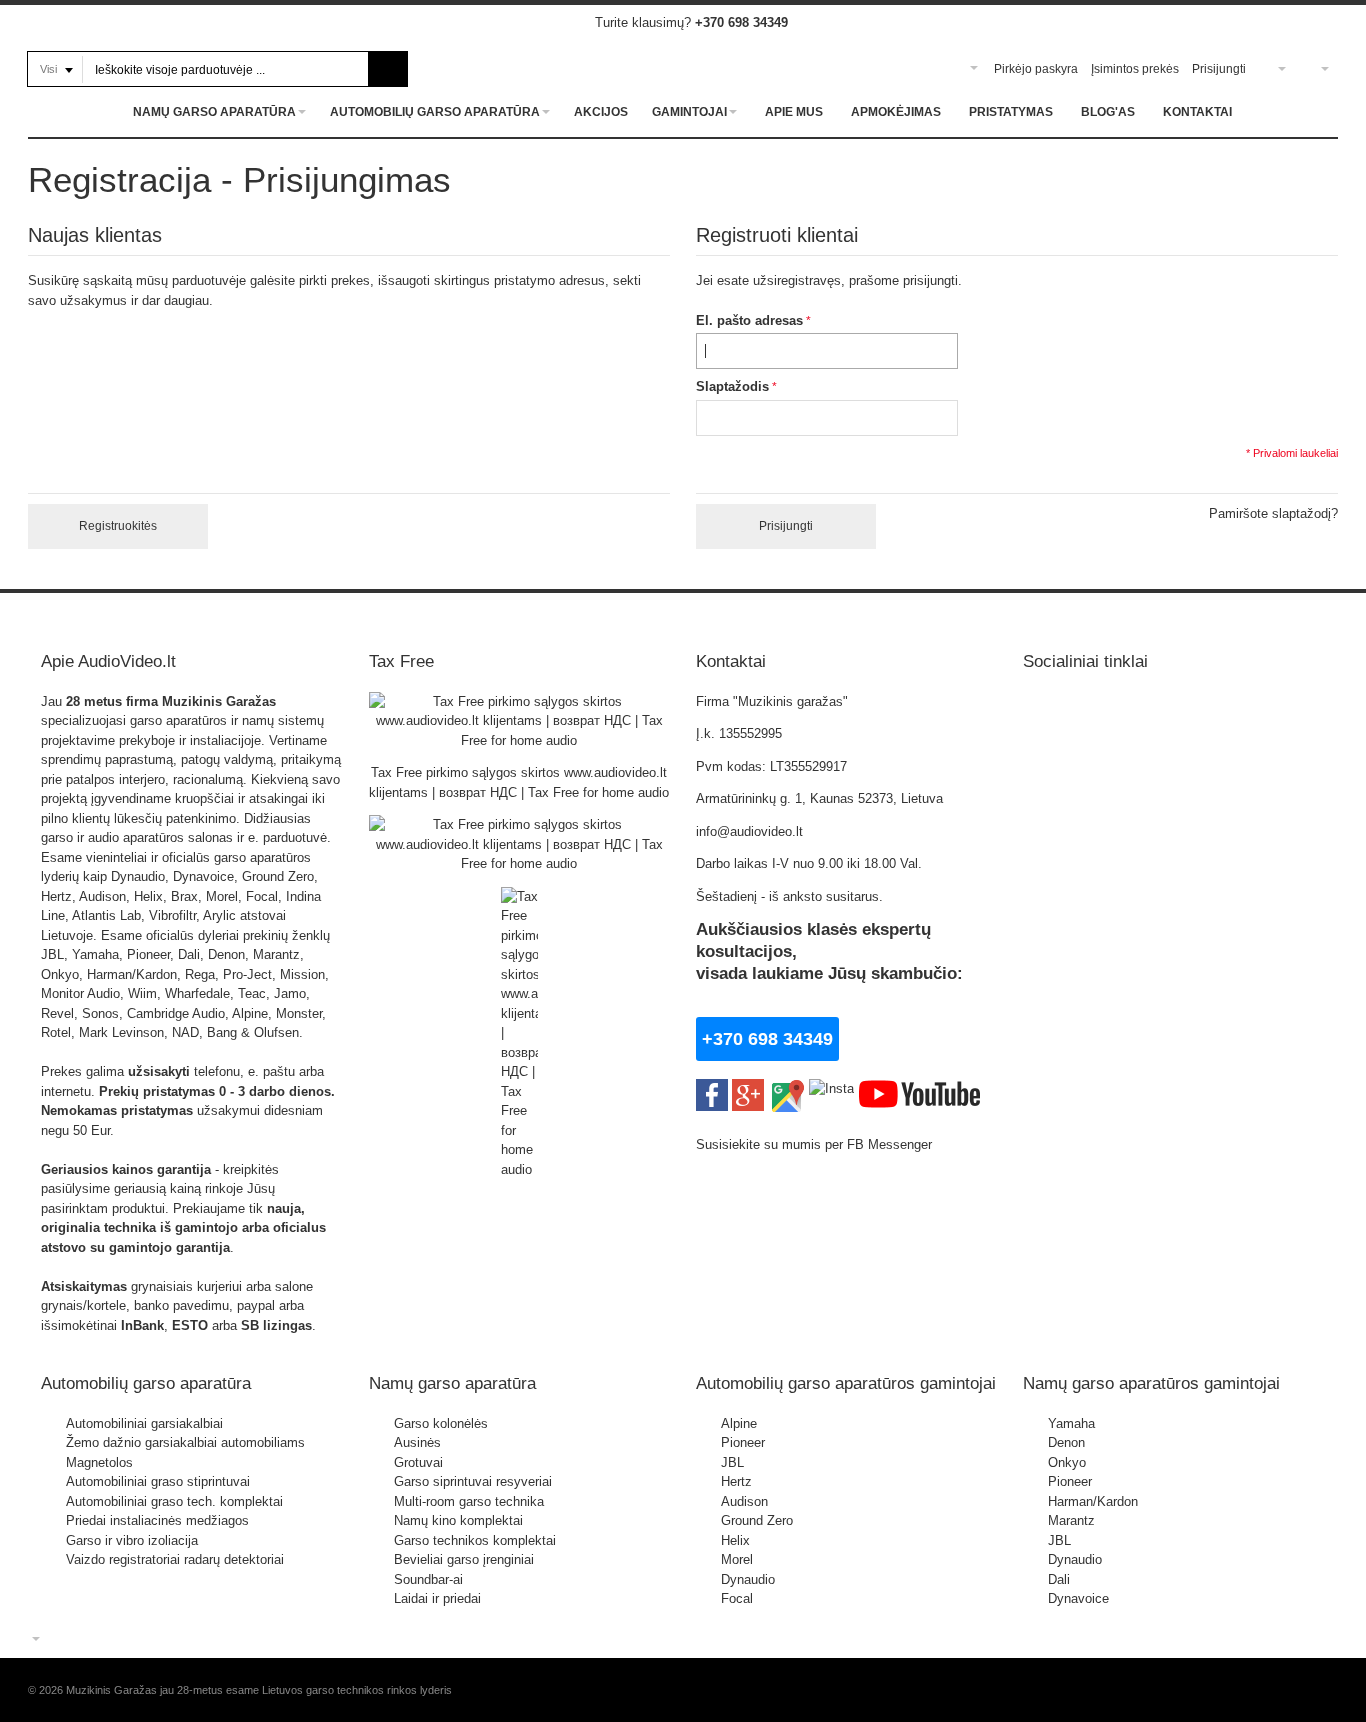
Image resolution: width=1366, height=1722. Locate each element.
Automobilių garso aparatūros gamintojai (846, 1383)
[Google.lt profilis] (748, 1088)
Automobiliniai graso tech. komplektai (174, 1501)
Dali (1059, 1579)
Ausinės (417, 1442)
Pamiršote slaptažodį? (1273, 513)
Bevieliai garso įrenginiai (464, 1559)
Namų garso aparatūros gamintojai (1151, 1383)
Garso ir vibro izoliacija (132, 1540)
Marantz (1071, 1520)
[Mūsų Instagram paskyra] (831, 1088)
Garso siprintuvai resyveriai (473, 1481)
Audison (744, 1501)
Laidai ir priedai (437, 1598)
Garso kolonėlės (441, 1423)
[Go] (388, 69)
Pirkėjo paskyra (1036, 69)
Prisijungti (1219, 69)
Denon (1066, 1442)
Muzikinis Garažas (219, 701)
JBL (732, 1462)
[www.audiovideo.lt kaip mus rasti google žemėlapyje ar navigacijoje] (786, 1088)
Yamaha (1071, 1423)
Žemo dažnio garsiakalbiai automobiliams (185, 1442)
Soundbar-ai (428, 1579)
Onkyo (1067, 1462)
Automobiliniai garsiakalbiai (144, 1423)
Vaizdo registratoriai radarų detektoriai (175, 1559)
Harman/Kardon (1093, 1501)
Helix (735, 1540)
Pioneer (743, 1442)
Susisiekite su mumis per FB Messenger (816, 1144)
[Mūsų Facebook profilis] (712, 1088)
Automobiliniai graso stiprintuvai (158, 1481)
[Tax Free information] (519, 701)
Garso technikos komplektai (475, 1540)
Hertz (736, 1481)
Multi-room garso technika (469, 1501)
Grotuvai (418, 1462)
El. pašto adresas (749, 320)
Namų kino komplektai (458, 1520)
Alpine (739, 1423)
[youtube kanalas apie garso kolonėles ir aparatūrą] (919, 1088)
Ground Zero (757, 1520)
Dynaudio (748, 1579)
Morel (737, 1559)
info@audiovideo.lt (749, 831)
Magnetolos (99, 1462)
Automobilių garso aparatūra (146, 1383)
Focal (737, 1598)
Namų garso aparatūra (452, 1383)
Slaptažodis (732, 386)
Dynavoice (1078, 1598)
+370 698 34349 (741, 22)
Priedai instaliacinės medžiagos (157, 1520)
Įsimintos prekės (1135, 69)
